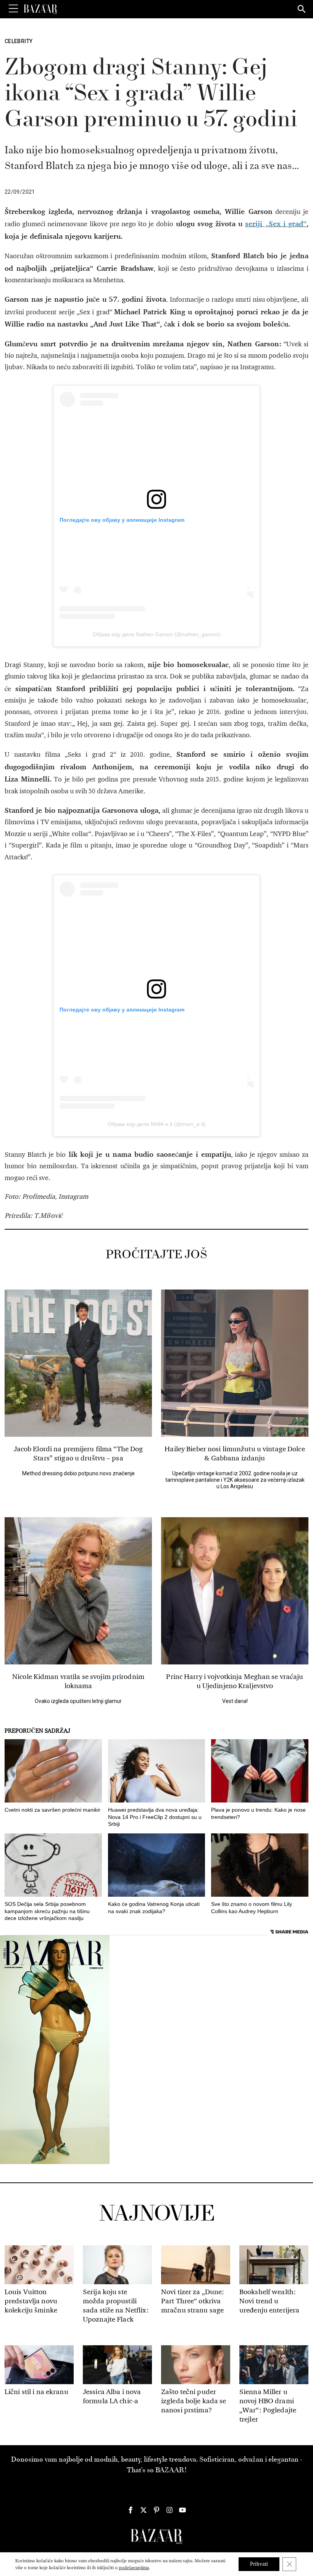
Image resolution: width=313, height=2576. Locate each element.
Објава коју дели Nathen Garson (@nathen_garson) (156, 634)
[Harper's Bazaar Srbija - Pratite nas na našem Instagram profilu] (169, 2510)
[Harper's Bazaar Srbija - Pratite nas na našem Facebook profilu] (131, 2510)
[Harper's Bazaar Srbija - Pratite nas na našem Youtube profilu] (182, 2510)
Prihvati (259, 2564)
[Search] (302, 10)
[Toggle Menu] (13, 9)
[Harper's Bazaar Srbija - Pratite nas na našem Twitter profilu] (144, 2510)
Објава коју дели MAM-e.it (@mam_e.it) (157, 1124)
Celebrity (19, 41)
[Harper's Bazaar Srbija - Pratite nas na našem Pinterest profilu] (156, 2510)
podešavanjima (134, 2568)
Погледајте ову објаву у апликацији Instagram (122, 520)
